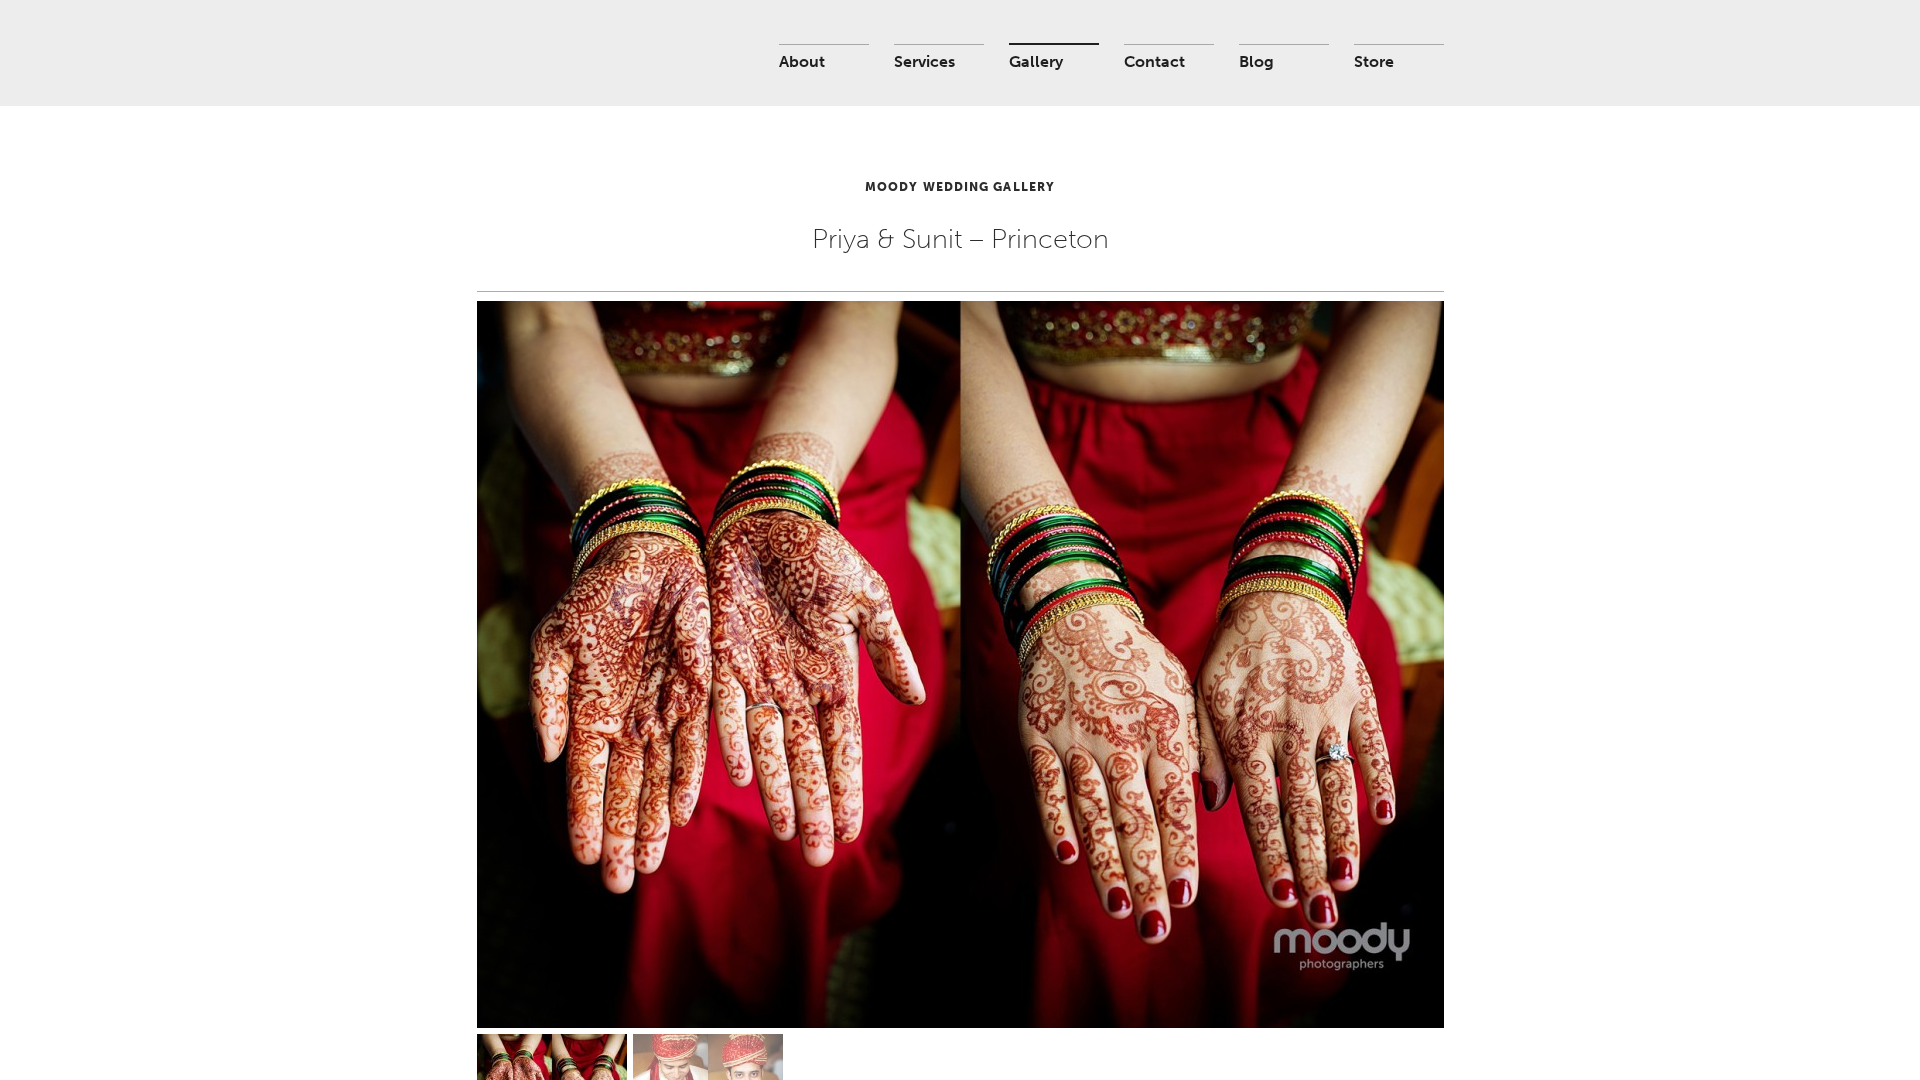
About (802, 61)
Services (924, 61)
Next (1378, 613)
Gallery (1036, 61)
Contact (1154, 61)
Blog (1256, 61)
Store (1374, 61)
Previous (542, 613)
